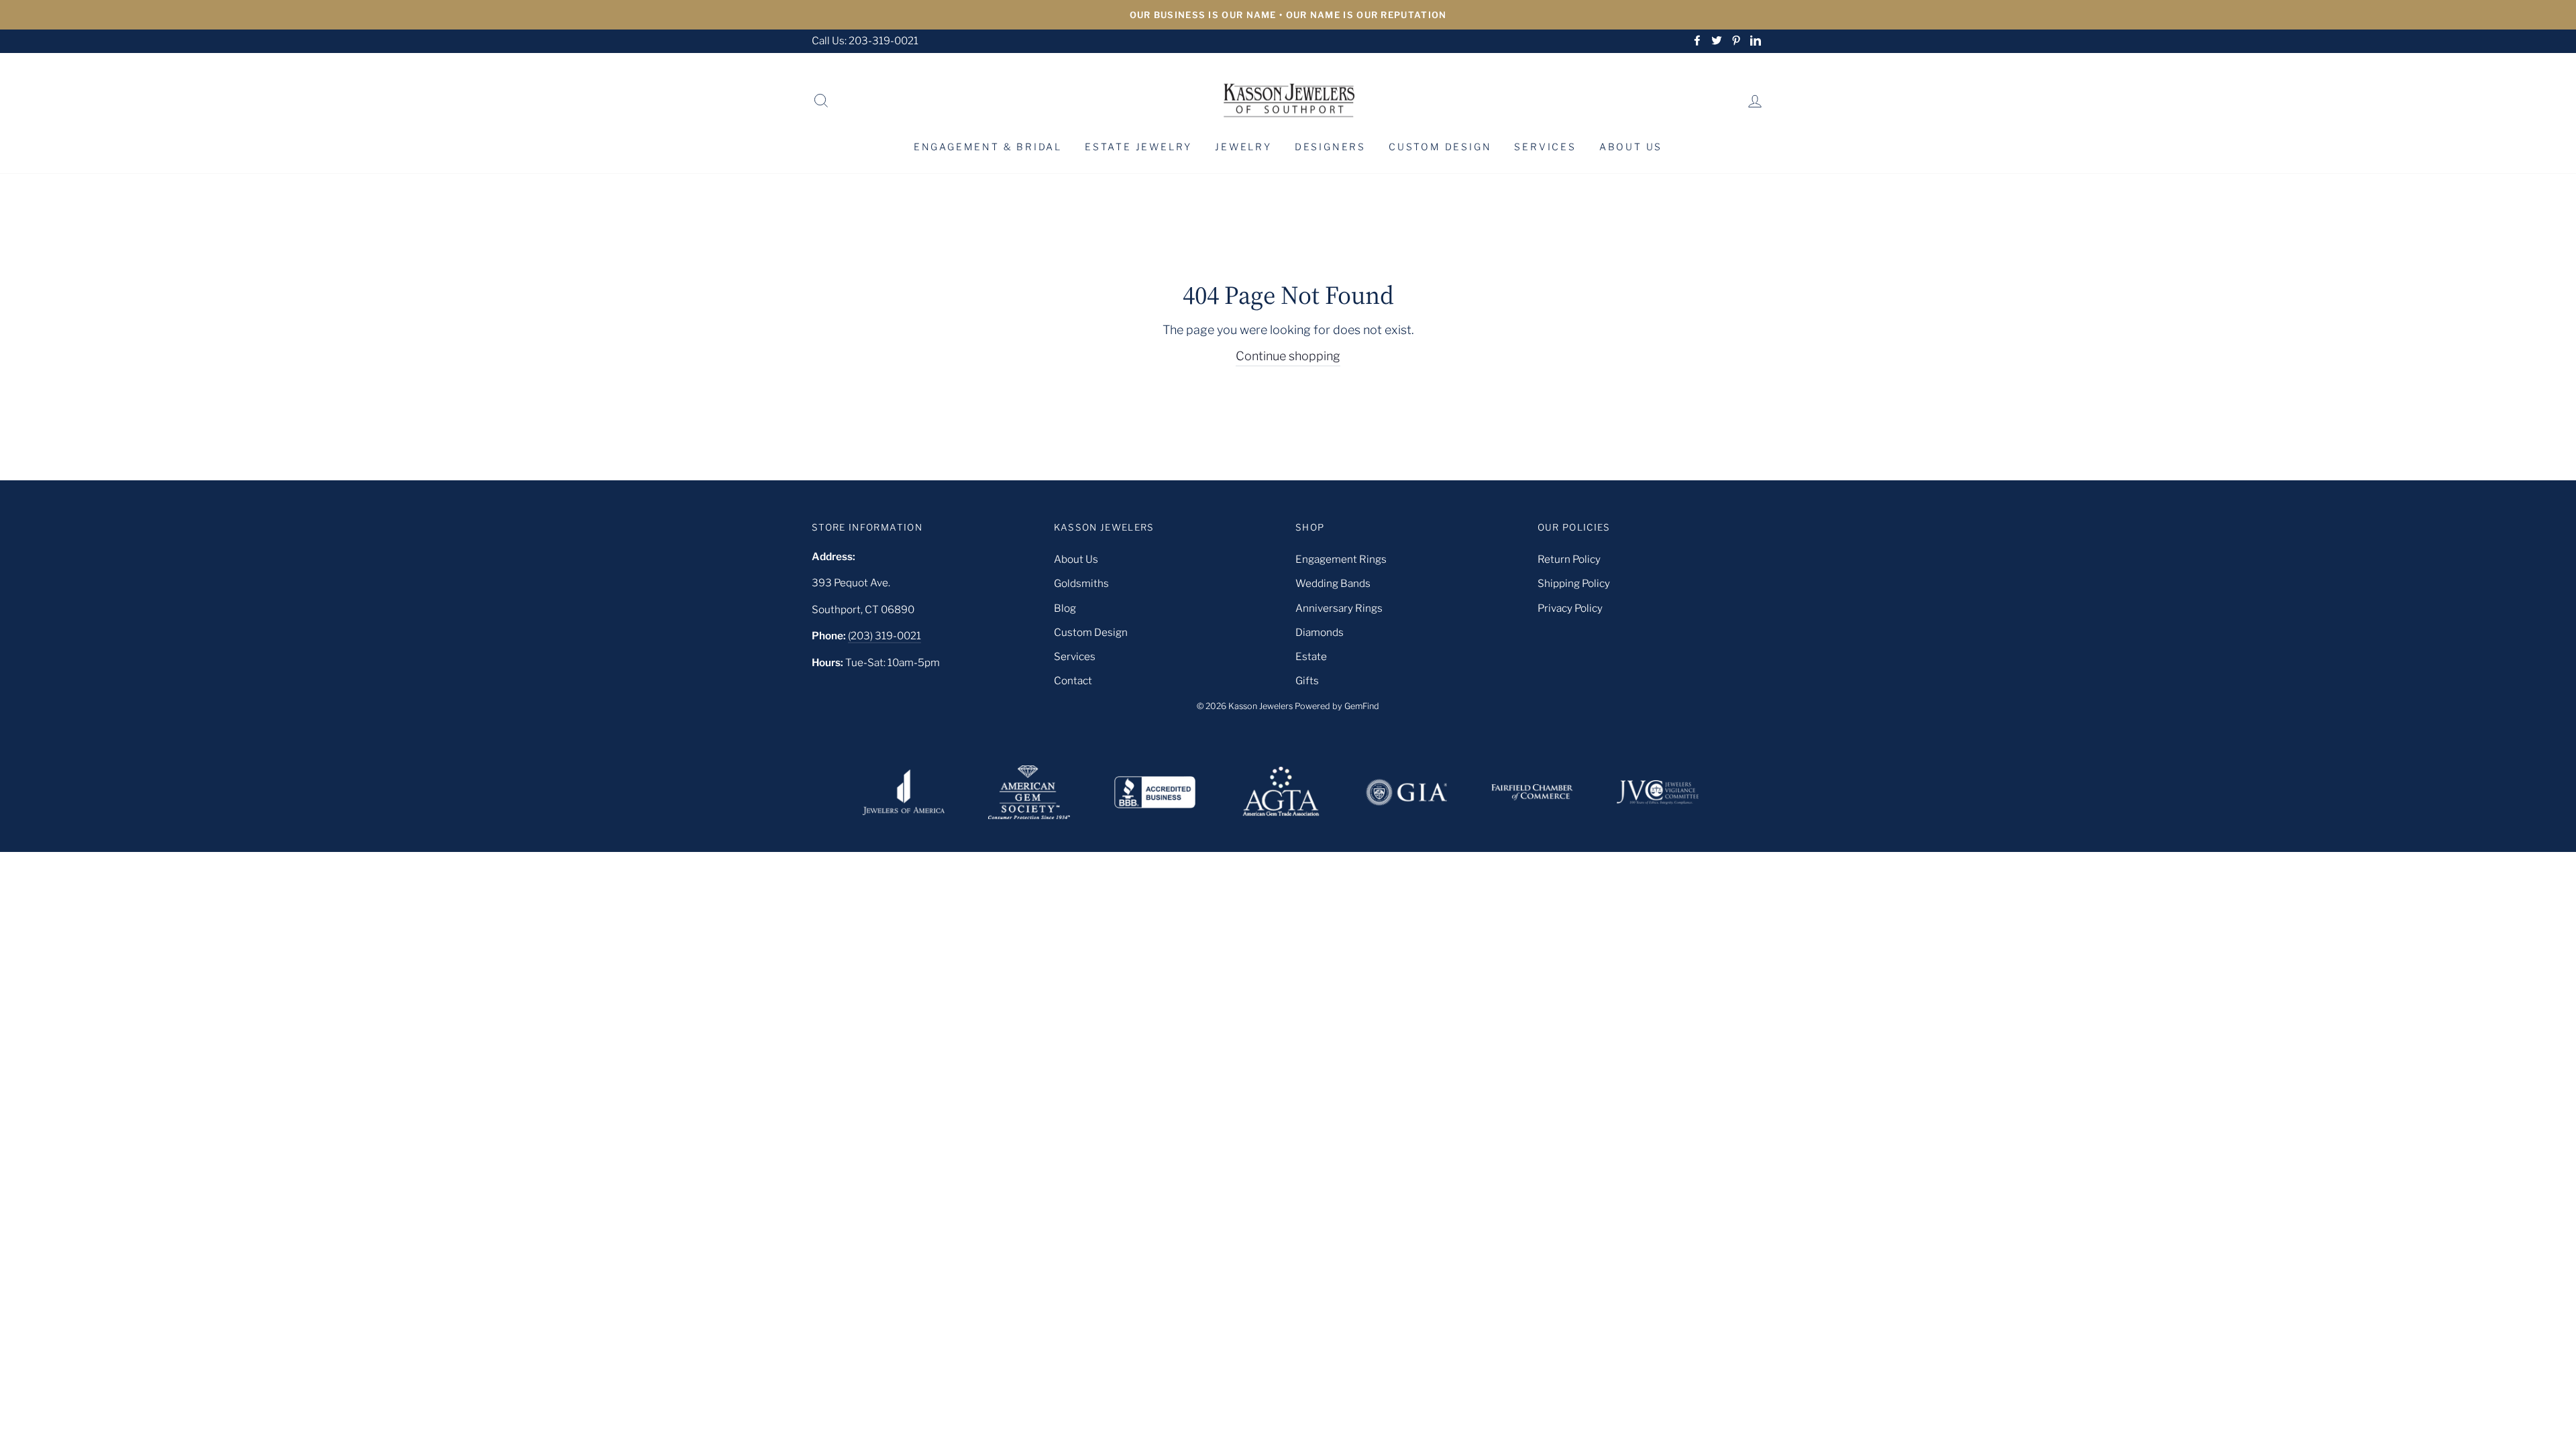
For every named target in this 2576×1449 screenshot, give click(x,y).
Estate (1311, 656)
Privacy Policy (1570, 608)
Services (1545, 147)
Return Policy (1569, 559)
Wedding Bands (1333, 583)
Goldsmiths (1081, 583)
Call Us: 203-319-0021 (865, 41)
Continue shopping (1288, 356)
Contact (1073, 681)
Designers (1330, 147)
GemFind (1362, 706)
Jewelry (1243, 147)
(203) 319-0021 (884, 636)
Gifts (1307, 681)
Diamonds (1320, 632)
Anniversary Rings (1339, 608)
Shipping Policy (1574, 583)
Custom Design (1440, 147)
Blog (1065, 608)
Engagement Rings (1341, 559)
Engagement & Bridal (988, 147)
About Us (1631, 147)
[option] (1288, 15)
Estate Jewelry (1138, 147)
